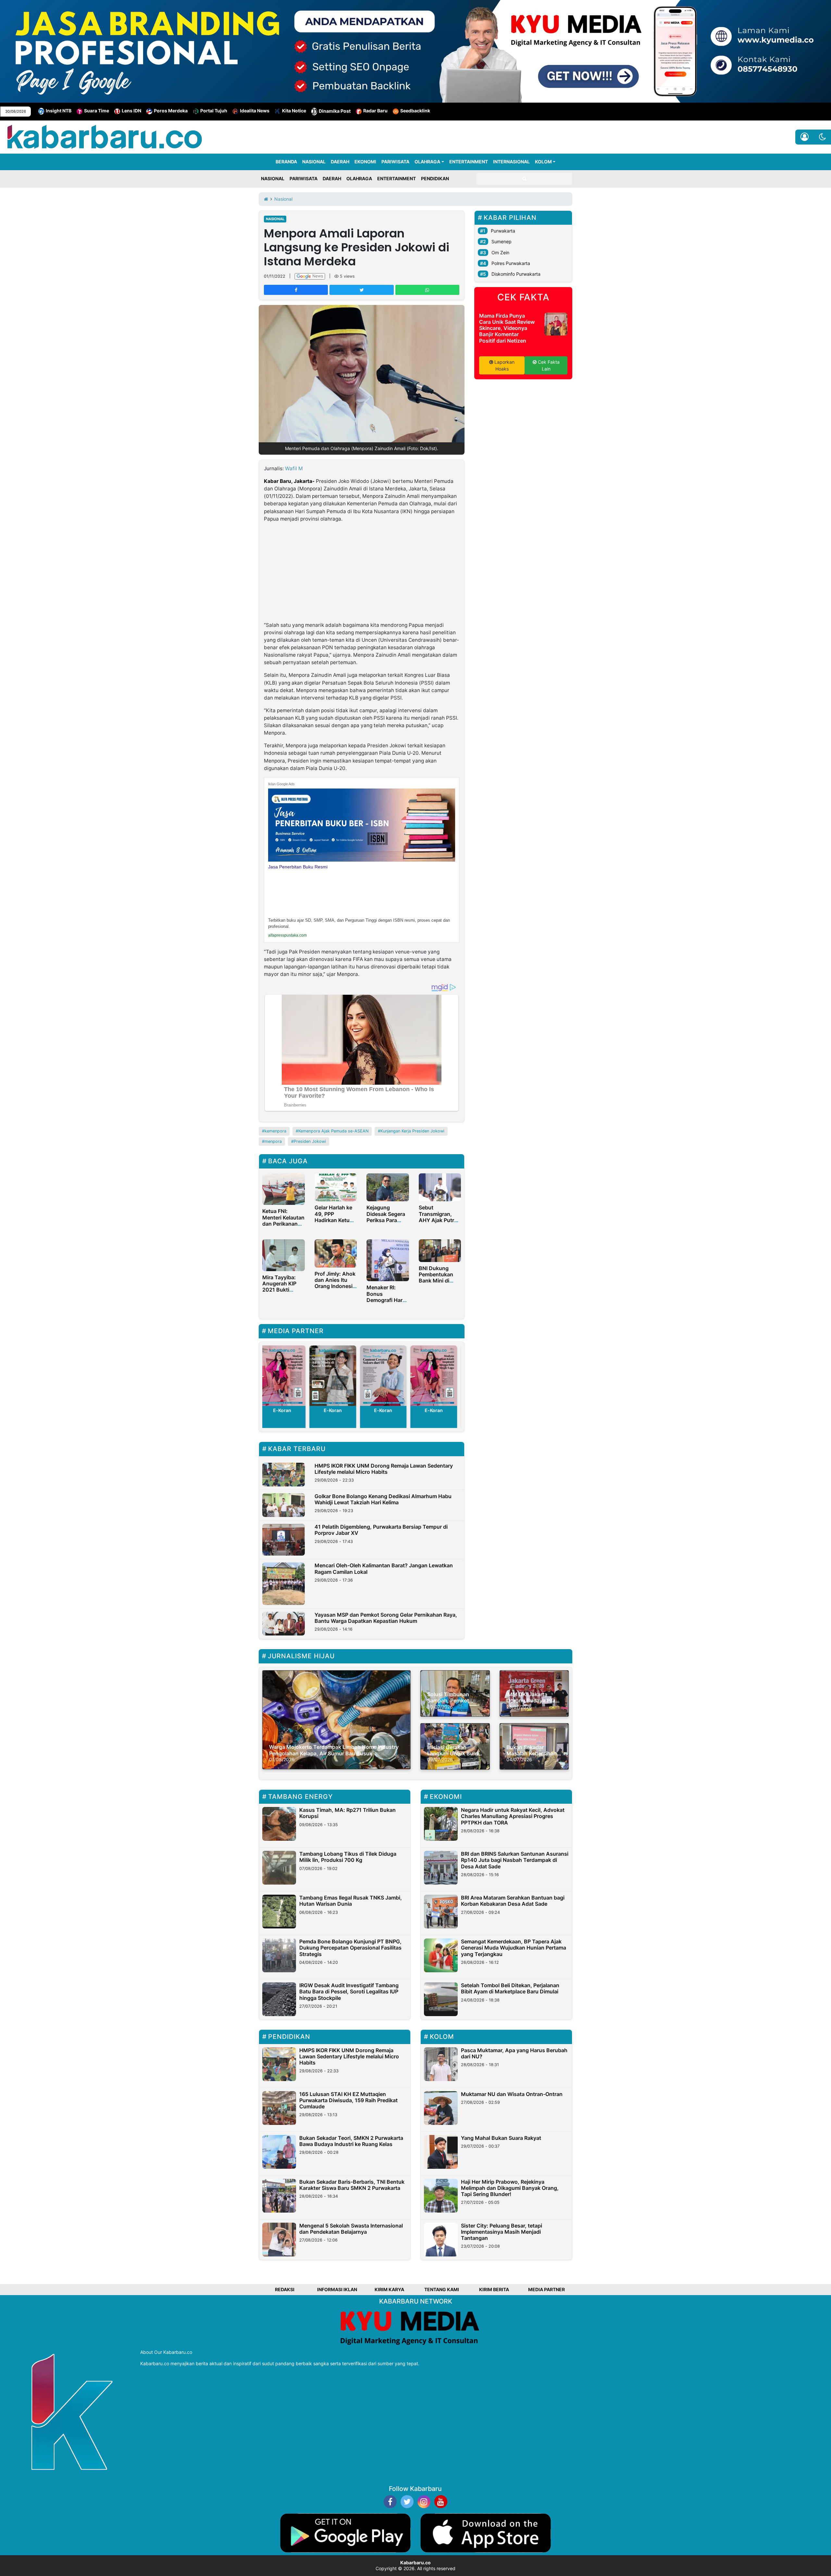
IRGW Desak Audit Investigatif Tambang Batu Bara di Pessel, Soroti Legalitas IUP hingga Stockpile (349, 1991)
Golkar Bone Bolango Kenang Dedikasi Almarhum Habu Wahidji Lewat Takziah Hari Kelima (383, 1499)
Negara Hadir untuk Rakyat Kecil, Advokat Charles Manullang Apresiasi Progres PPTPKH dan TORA (513, 1816)
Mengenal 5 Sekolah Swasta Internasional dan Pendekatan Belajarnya (351, 2229)
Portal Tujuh (214, 111)
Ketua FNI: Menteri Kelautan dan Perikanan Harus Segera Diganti (283, 1224)
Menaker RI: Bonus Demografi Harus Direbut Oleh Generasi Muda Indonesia (388, 1303)
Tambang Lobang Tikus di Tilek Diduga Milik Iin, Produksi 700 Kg (348, 1857)
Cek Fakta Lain (548, 365)
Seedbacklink (415, 111)
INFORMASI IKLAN (337, 2289)
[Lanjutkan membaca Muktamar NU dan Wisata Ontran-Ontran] (441, 2108)
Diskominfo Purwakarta (516, 274)
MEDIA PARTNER (546, 2289)
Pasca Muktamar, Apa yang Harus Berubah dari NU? (514, 2053)
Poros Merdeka (171, 111)
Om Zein (500, 253)
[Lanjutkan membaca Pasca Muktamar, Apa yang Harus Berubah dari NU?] (441, 2064)
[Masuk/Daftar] (805, 137)
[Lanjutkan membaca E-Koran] (311, 1376)
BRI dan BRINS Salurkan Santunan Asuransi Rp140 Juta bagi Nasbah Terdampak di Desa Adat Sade (515, 1860)
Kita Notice (294, 111)
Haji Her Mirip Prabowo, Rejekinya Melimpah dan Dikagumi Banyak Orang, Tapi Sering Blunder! (510, 2188)
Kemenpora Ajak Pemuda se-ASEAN (333, 1131)
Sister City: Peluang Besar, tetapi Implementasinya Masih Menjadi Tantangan (502, 2232)
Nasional (275, 219)
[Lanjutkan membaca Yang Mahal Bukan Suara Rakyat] (441, 2152)
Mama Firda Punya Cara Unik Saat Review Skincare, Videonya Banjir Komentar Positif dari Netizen (507, 328)
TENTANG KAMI (442, 2289)
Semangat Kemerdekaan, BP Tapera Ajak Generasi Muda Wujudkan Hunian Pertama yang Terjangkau (514, 1948)
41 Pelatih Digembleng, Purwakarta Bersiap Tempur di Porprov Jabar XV (381, 1530)
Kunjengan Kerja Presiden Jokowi (412, 1131)
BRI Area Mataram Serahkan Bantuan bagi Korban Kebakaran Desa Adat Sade (513, 1901)
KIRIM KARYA (389, 2289)
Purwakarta (503, 231)
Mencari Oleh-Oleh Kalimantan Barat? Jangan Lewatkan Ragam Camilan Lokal (384, 1568)
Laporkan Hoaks (504, 365)
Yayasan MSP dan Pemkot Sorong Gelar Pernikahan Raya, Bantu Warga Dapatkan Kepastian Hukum (386, 1618)
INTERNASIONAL (511, 162)
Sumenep (502, 241)
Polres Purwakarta (511, 263)
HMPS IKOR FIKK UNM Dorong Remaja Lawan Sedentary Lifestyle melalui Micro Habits (384, 1469)
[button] (822, 137)
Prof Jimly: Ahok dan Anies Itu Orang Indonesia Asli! (335, 1283)
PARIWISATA (395, 162)
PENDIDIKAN (435, 178)
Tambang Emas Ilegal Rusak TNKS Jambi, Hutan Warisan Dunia (351, 1901)
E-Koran (311, 1410)
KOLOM (543, 162)
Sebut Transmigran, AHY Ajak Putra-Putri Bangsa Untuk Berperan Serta (439, 1223)
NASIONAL (314, 162)
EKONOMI (365, 162)
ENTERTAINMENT (469, 162)
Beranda (286, 162)
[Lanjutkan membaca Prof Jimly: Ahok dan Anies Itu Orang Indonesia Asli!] (336, 1253)
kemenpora (275, 1131)
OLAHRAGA (427, 162)
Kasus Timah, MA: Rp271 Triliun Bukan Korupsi (347, 1813)
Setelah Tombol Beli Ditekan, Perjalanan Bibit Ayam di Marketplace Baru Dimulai (510, 1988)
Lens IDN (131, 111)
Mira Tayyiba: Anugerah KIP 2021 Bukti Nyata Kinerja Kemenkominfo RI (281, 1293)
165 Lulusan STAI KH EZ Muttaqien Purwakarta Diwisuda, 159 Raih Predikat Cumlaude (348, 2100)
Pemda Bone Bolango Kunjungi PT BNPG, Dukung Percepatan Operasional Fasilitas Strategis (350, 1948)
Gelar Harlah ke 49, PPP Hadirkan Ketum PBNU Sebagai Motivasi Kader (334, 1220)
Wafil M (294, 468)
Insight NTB (59, 111)
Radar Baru (375, 111)
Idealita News (255, 111)
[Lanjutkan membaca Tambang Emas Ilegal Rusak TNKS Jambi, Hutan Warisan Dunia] (279, 1912)
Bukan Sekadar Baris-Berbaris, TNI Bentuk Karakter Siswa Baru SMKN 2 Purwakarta (352, 2185)
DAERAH (340, 162)
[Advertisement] (362, 573)
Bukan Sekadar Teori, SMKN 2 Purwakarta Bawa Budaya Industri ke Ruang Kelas (351, 2141)
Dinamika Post (335, 111)
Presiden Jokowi (310, 1141)
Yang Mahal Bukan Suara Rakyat (501, 2138)
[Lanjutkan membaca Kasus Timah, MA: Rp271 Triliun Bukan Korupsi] (279, 1824)
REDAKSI (285, 2289)
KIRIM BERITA (494, 2289)
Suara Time (97, 111)
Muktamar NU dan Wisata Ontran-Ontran (512, 2094)
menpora (273, 1141)
